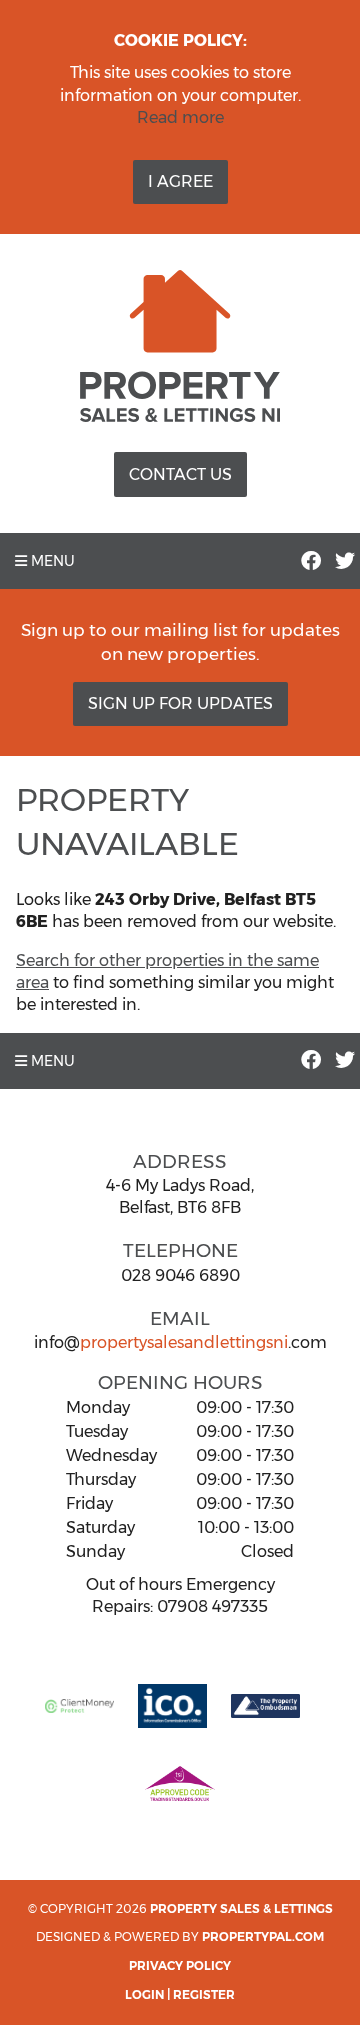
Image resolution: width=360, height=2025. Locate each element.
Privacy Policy (180, 1965)
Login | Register (180, 1994)
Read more (180, 117)
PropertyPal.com (263, 1936)
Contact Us (180, 474)
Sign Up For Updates (180, 703)
